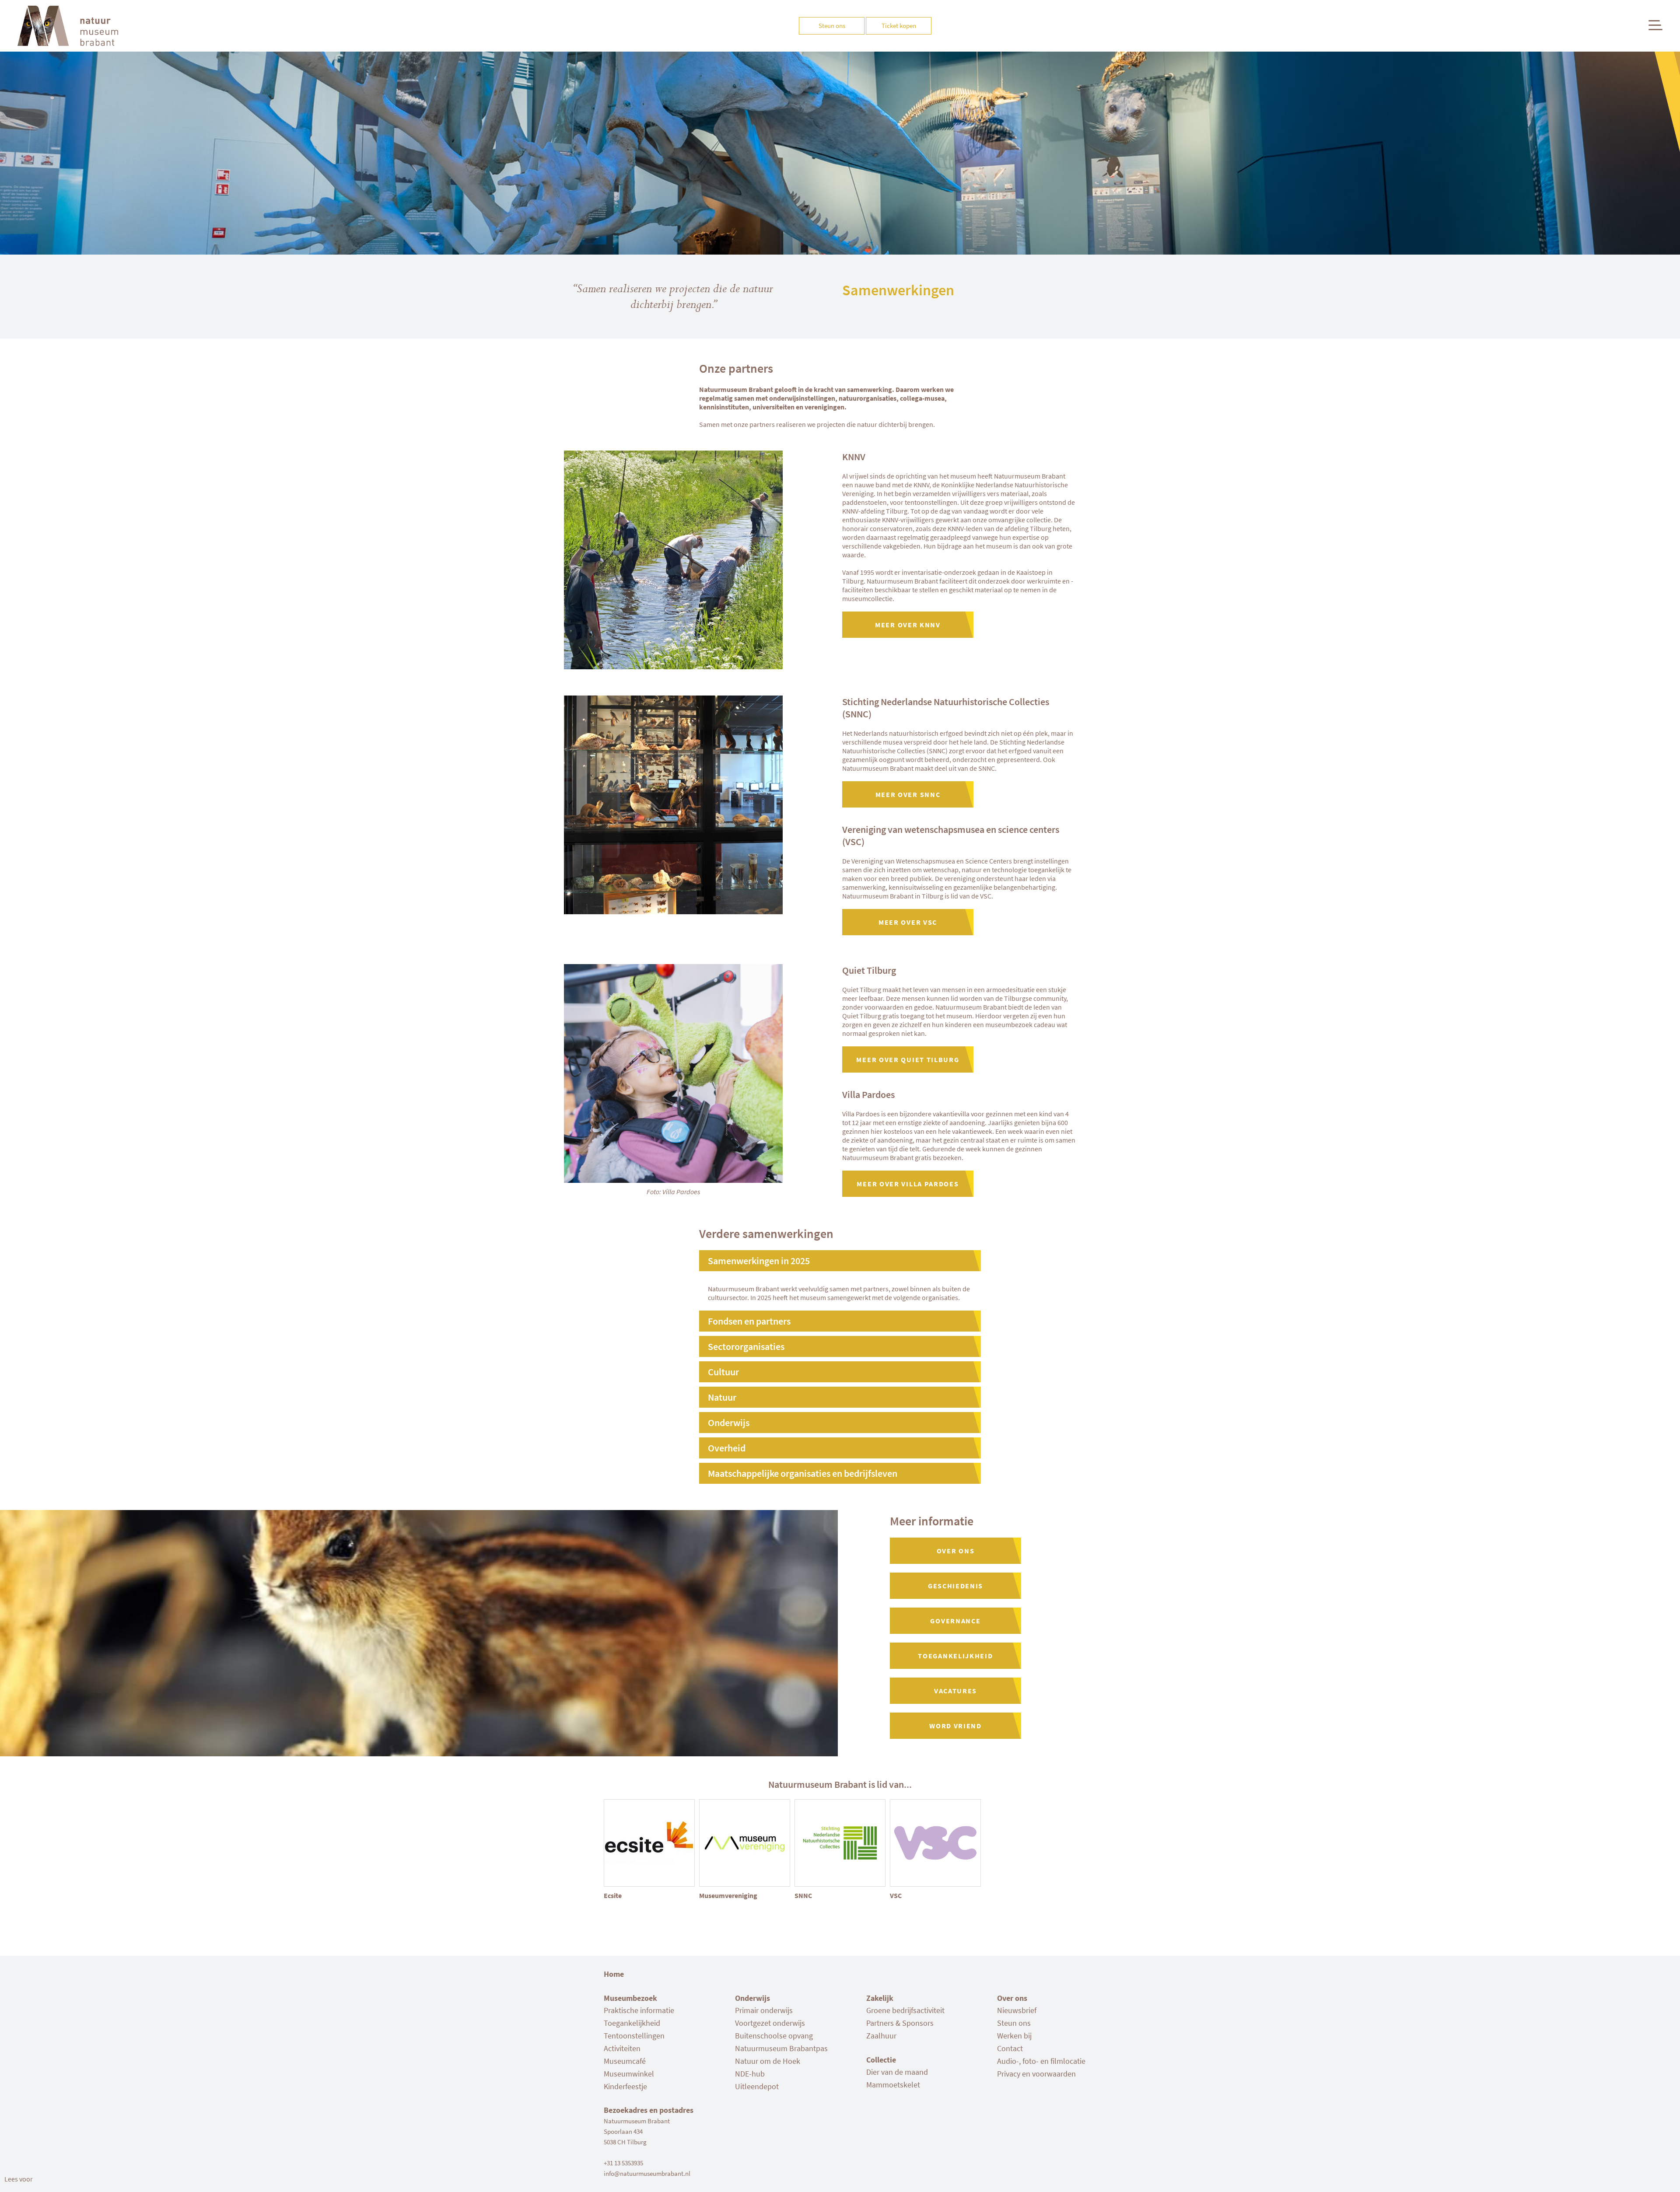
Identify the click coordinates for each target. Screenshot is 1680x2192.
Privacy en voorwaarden (1036, 2074)
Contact (1010, 2048)
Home (614, 1974)
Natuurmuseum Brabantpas (781, 2048)
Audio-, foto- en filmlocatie (1041, 2061)
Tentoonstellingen (634, 2036)
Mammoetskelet (893, 2085)
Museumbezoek (630, 1998)
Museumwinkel (629, 2074)
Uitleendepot (757, 2086)
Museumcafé (625, 2061)
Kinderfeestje (625, 2086)
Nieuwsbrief (1017, 2010)
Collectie (881, 2060)
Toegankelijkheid (632, 2023)
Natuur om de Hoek (768, 2061)
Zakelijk (880, 1998)
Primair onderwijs (764, 2010)
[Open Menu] (1655, 25)
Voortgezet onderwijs (770, 2023)
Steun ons (1014, 2023)
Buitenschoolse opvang (774, 2036)
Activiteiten (622, 2048)
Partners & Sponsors (900, 2023)
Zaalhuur (881, 2036)
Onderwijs (752, 1998)
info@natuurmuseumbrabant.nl (647, 2173)
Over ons (1012, 1998)
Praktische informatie (639, 2010)
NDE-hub (750, 2074)
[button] (19, 2179)
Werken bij (1014, 2036)
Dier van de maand (897, 2072)
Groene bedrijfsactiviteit (905, 2010)
